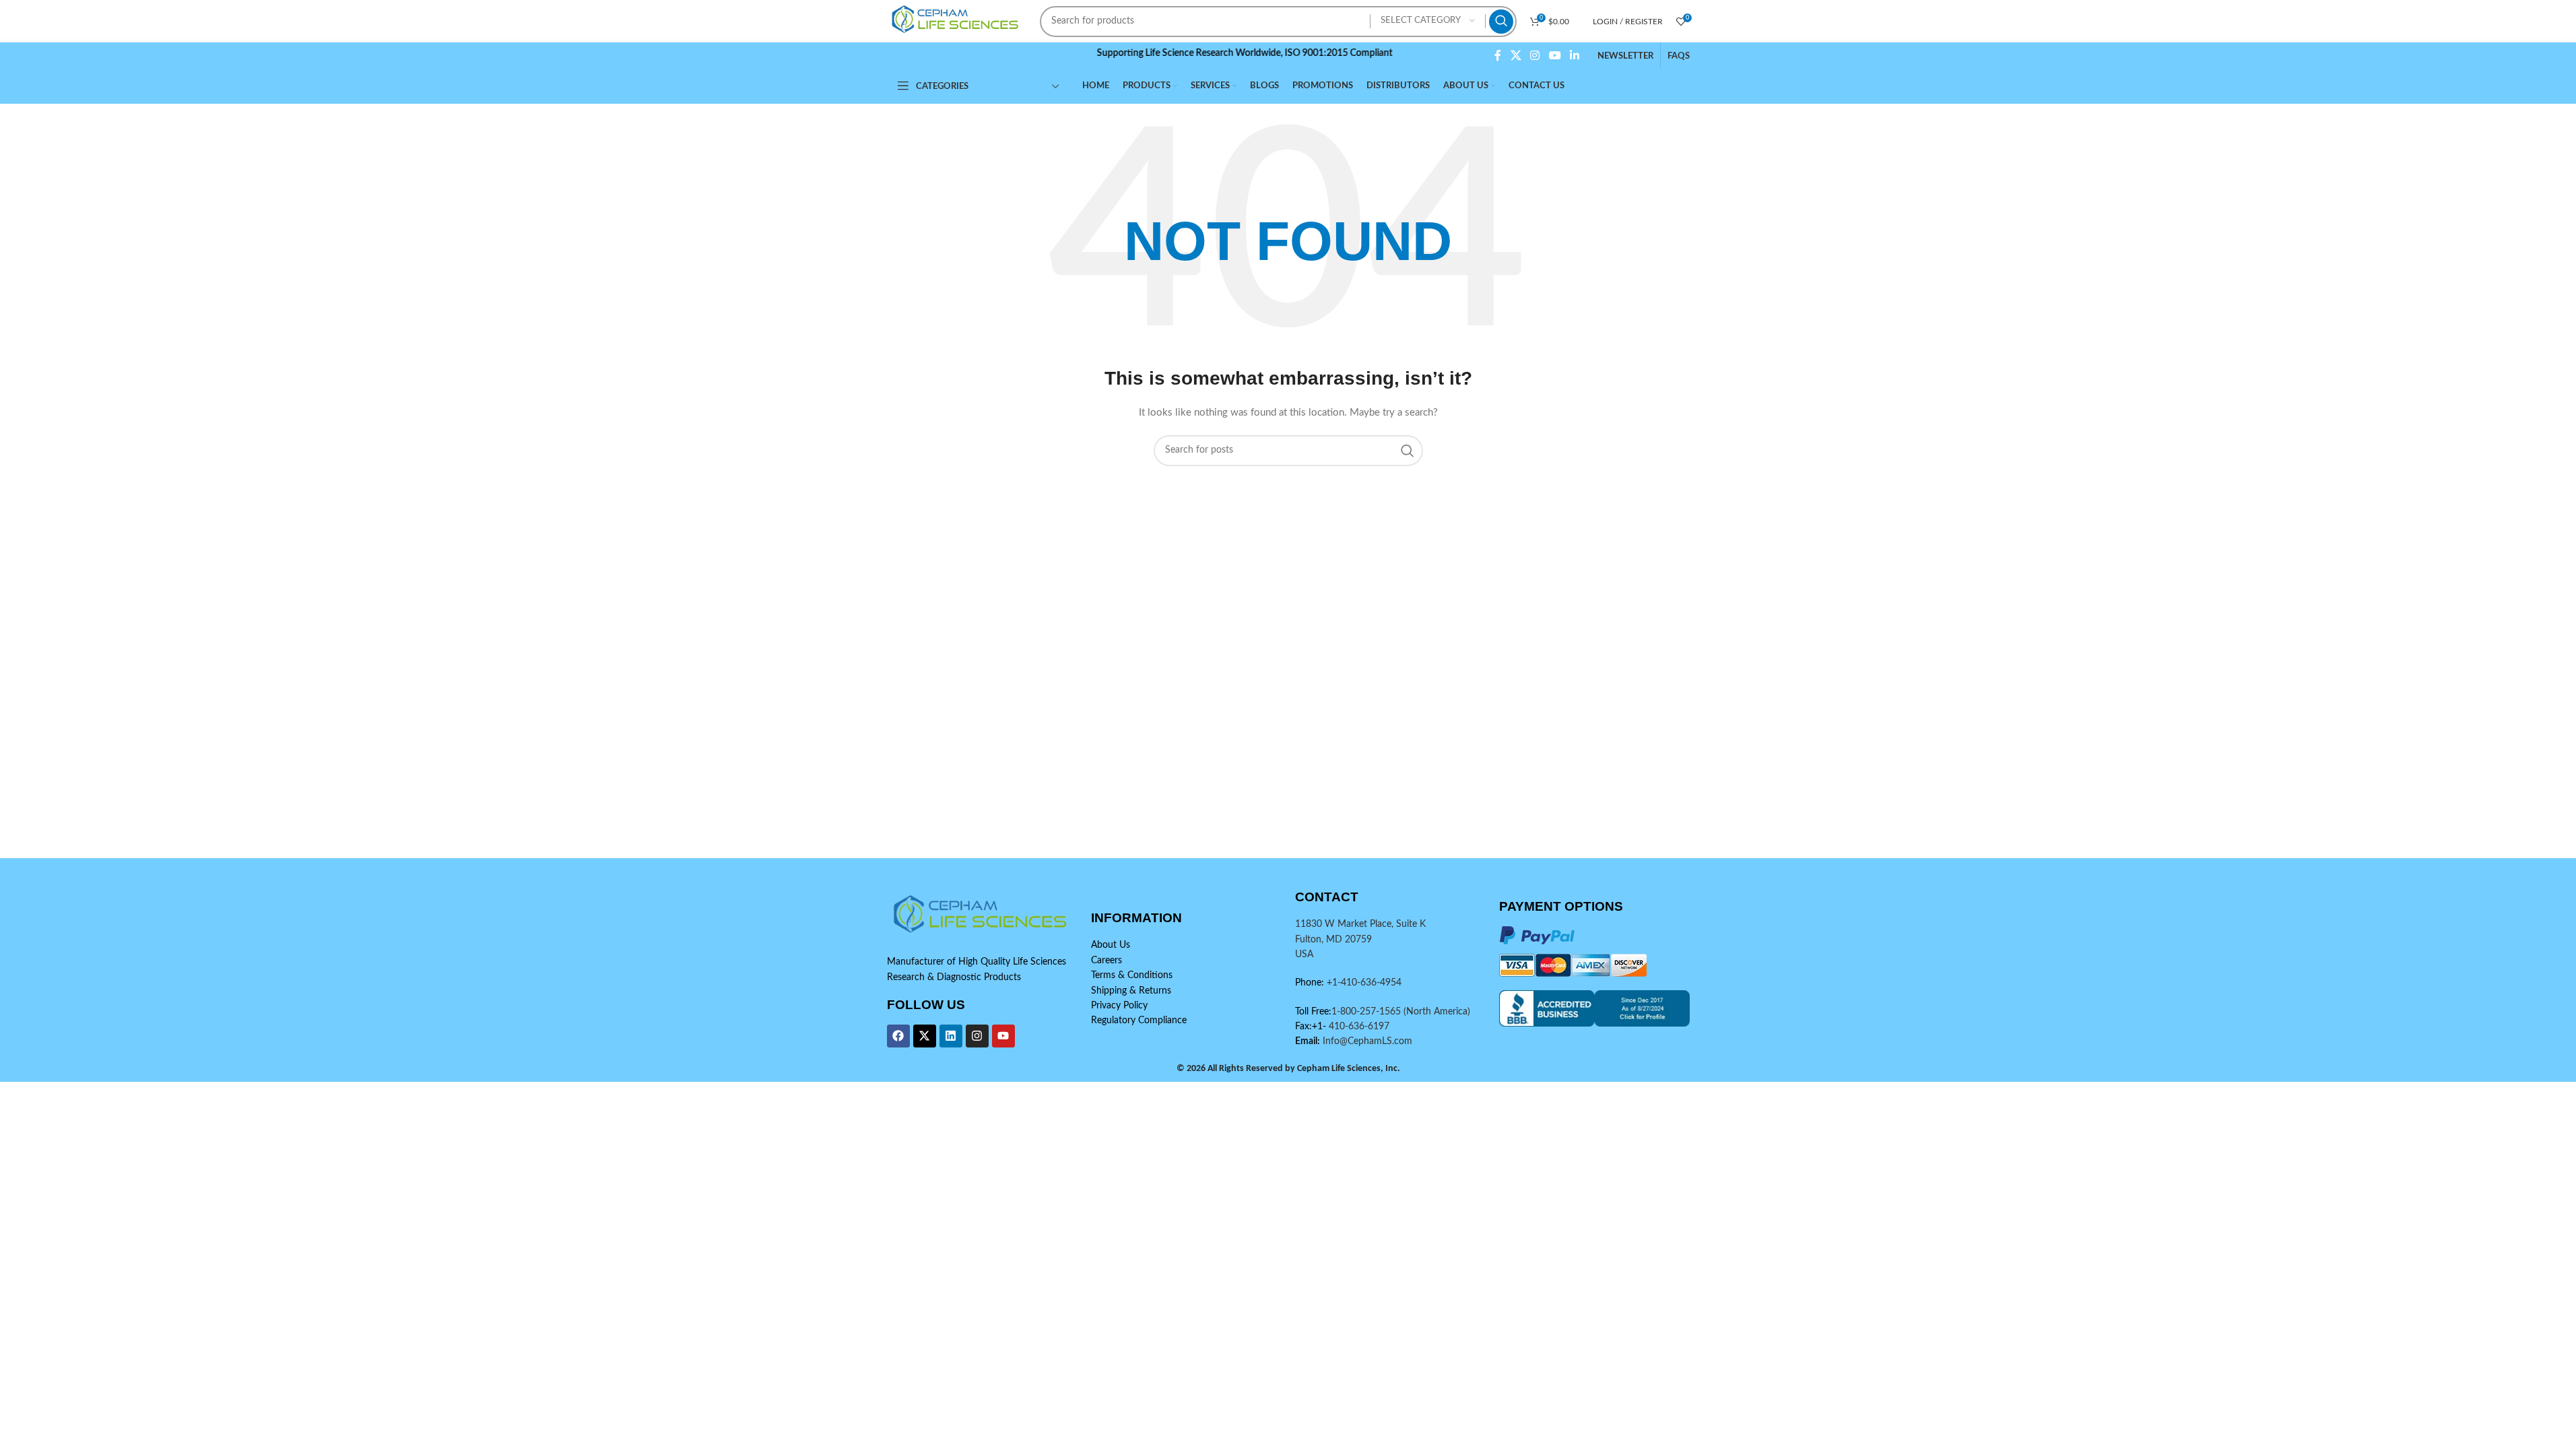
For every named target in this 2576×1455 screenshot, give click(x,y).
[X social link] (1516, 56)
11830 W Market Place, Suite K (1360, 924)
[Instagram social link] (1535, 56)
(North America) (1437, 1012)
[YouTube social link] (1555, 56)
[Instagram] (977, 1036)
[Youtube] (1003, 1036)
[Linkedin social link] (1574, 56)
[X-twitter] (925, 1036)
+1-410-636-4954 (1364, 983)
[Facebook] (898, 1036)
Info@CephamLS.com (1366, 1041)
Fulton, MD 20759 (1333, 940)
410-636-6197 (1358, 1027)
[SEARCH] (1501, 22)
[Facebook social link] (1498, 56)
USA (1304, 955)
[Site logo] (957, 21)
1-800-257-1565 (1367, 1012)
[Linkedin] (951, 1036)
